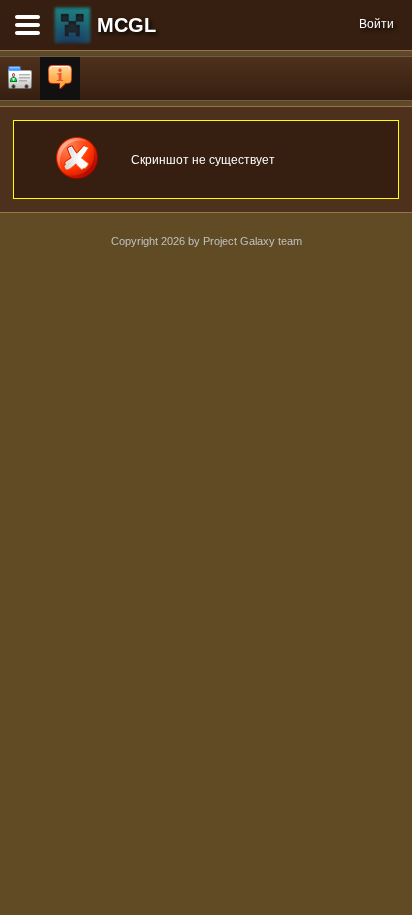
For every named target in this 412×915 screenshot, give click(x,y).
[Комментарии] (60, 78)
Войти (376, 24)
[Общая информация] (20, 78)
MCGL (126, 25)
